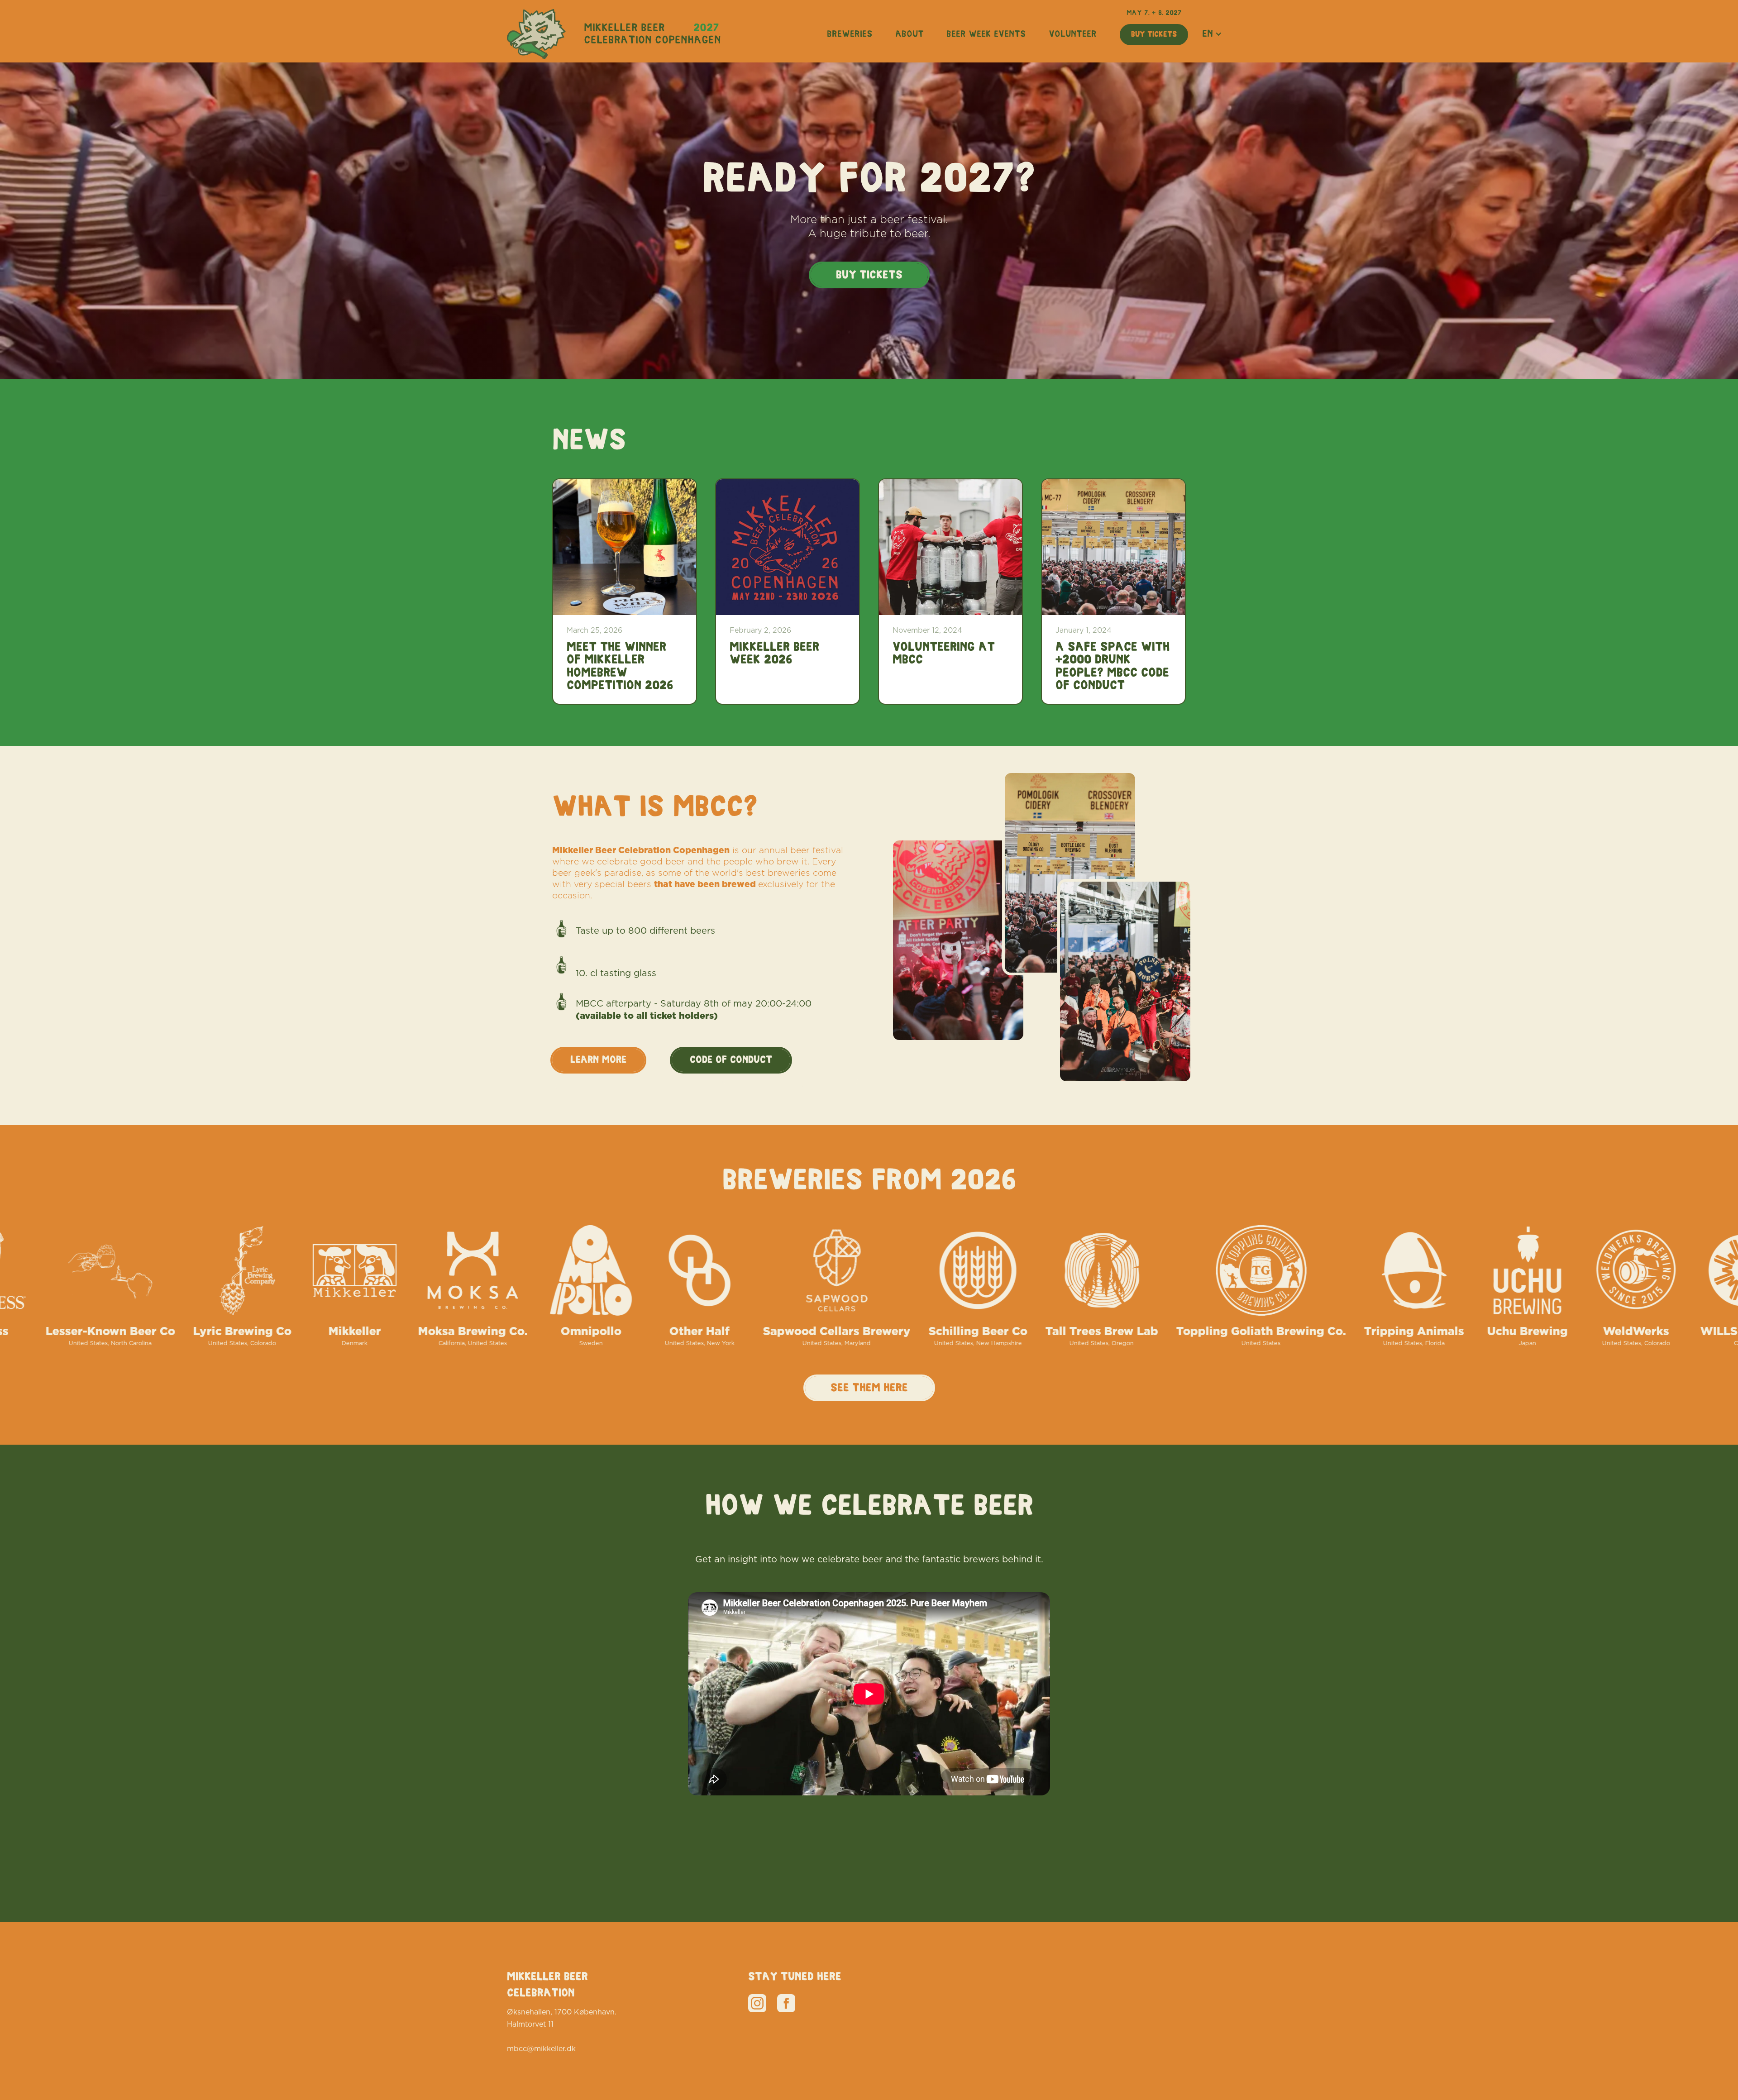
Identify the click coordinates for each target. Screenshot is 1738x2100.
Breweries (850, 34)
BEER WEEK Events (986, 34)
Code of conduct (731, 1060)
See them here (869, 1388)
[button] (1212, 34)
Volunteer (1073, 34)
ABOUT (910, 34)
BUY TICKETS (1154, 34)
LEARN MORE (598, 1060)
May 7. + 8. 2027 (1154, 13)
